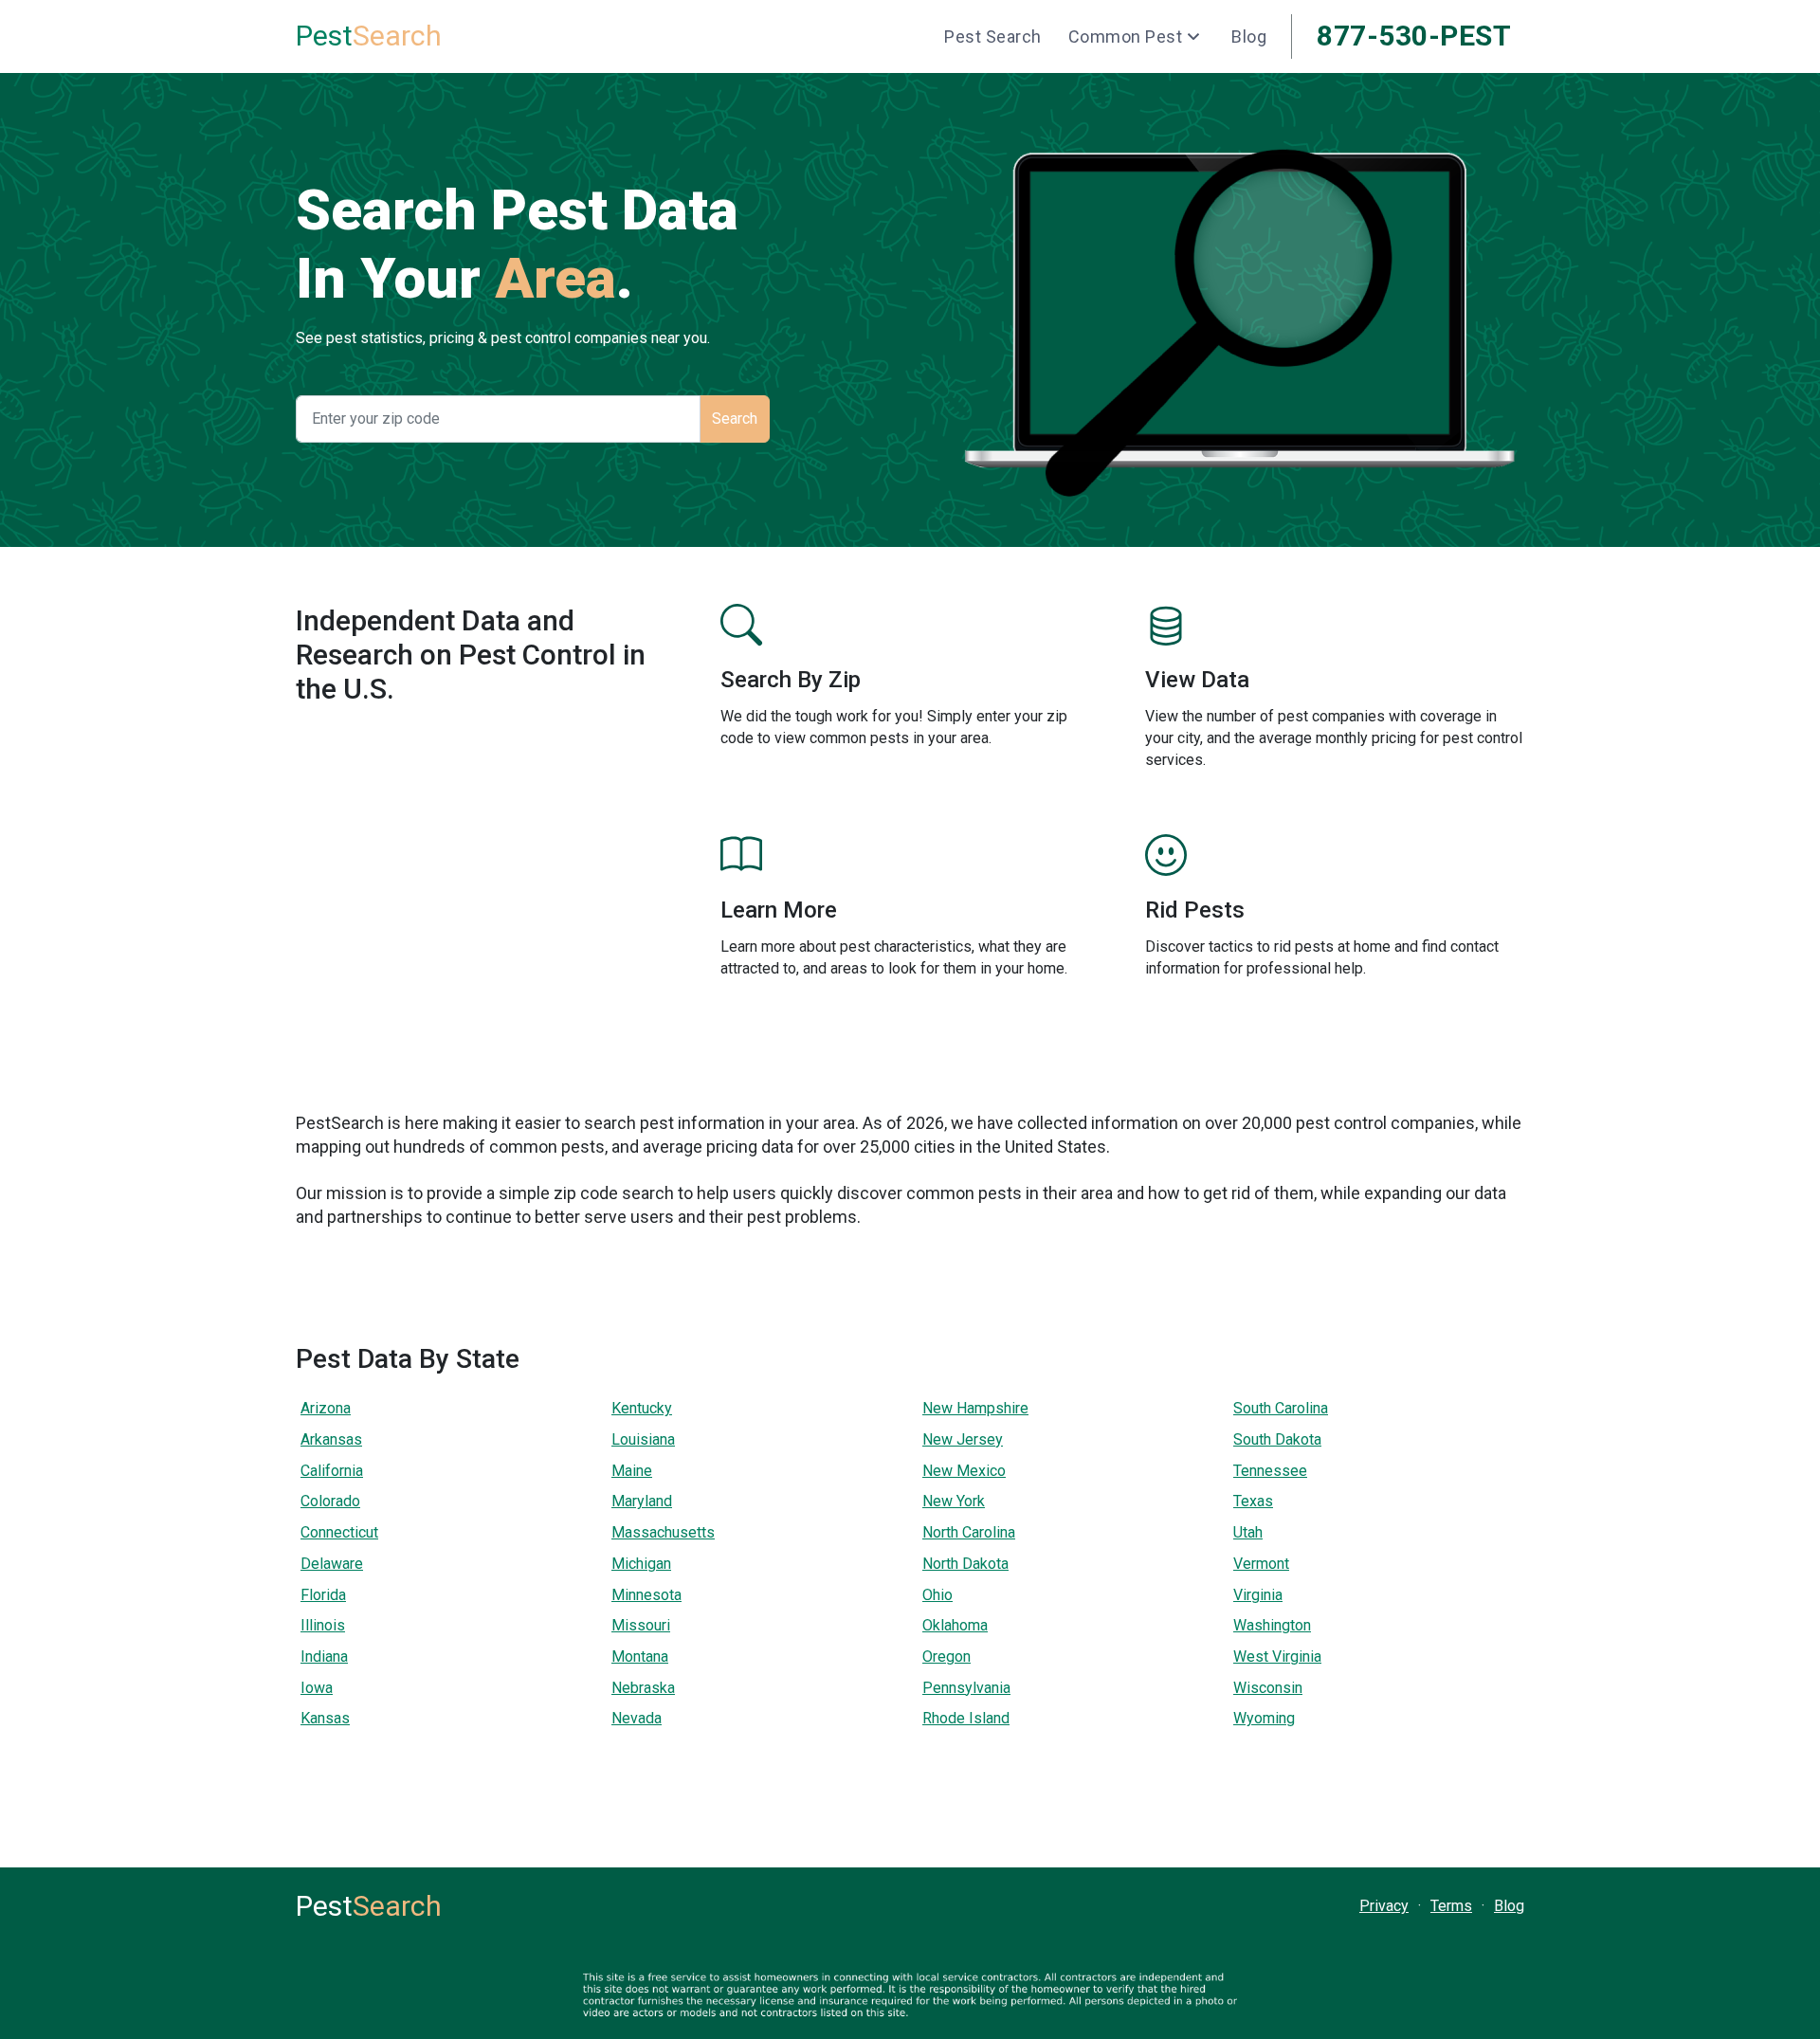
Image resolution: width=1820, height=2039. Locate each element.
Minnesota (646, 1595)
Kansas (325, 1718)
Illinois (323, 1625)
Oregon (946, 1657)
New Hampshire (975, 1408)
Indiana (324, 1657)
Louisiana (643, 1439)
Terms (1451, 1906)
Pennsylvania (966, 1688)
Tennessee (1270, 1471)
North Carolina (969, 1532)
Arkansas (331, 1439)
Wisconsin (1268, 1688)
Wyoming (1264, 1718)
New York (954, 1501)
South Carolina (1281, 1408)
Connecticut (339, 1532)
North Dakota (965, 1564)
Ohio (937, 1595)
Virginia (1258, 1595)
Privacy (1384, 1906)
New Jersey (963, 1439)
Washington (1272, 1625)
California (332, 1471)
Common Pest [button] (1126, 36)
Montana (640, 1657)
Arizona (326, 1408)
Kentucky (642, 1408)
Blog (1249, 36)
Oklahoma (955, 1625)
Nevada (637, 1718)
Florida (323, 1595)
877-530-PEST (1414, 36)
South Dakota (1277, 1439)
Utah (1248, 1532)
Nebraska (643, 1688)
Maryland (642, 1501)
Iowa (317, 1688)
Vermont (1261, 1564)
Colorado (330, 1501)
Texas (1253, 1501)
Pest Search (993, 36)
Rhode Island (966, 1718)
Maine (632, 1471)
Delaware (332, 1564)
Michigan (641, 1564)
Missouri (641, 1625)
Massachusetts (663, 1532)
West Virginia (1277, 1657)
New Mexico (964, 1471)
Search (369, 36)
